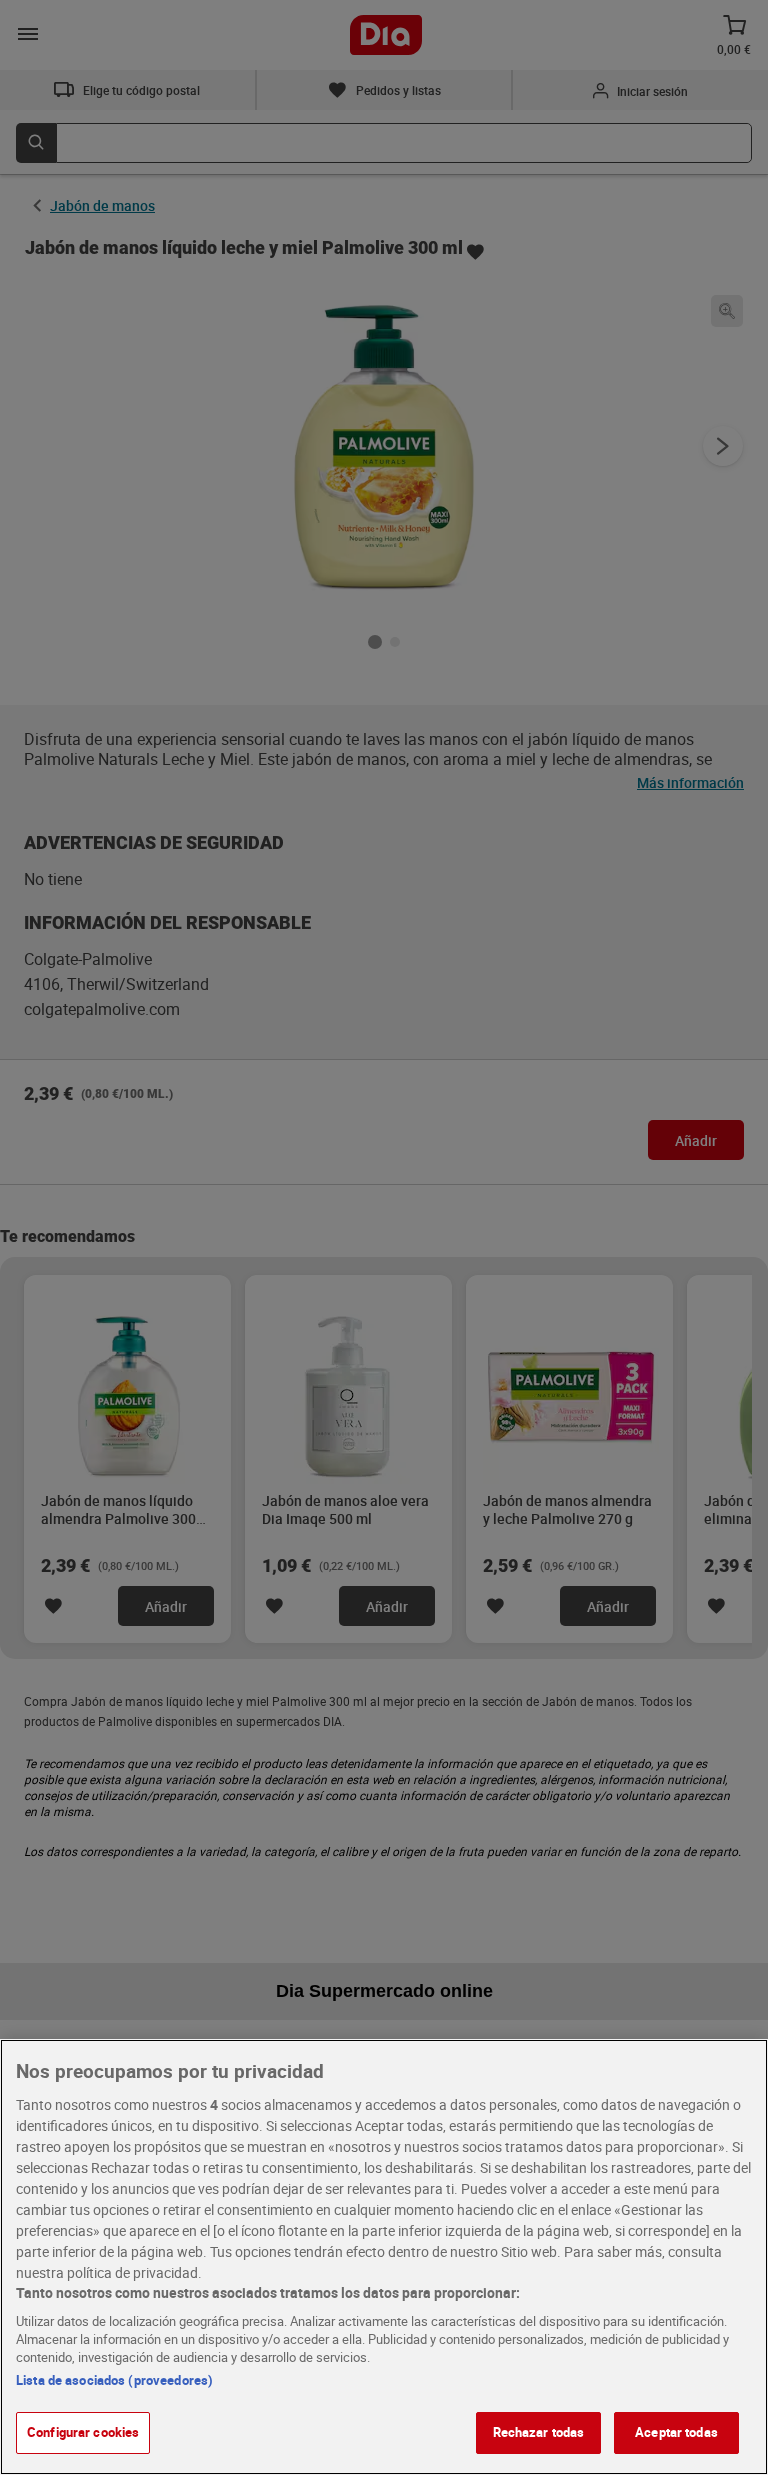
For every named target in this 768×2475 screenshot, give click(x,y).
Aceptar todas (676, 2432)
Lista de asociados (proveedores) (114, 2380)
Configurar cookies (83, 2432)
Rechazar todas (539, 2432)
